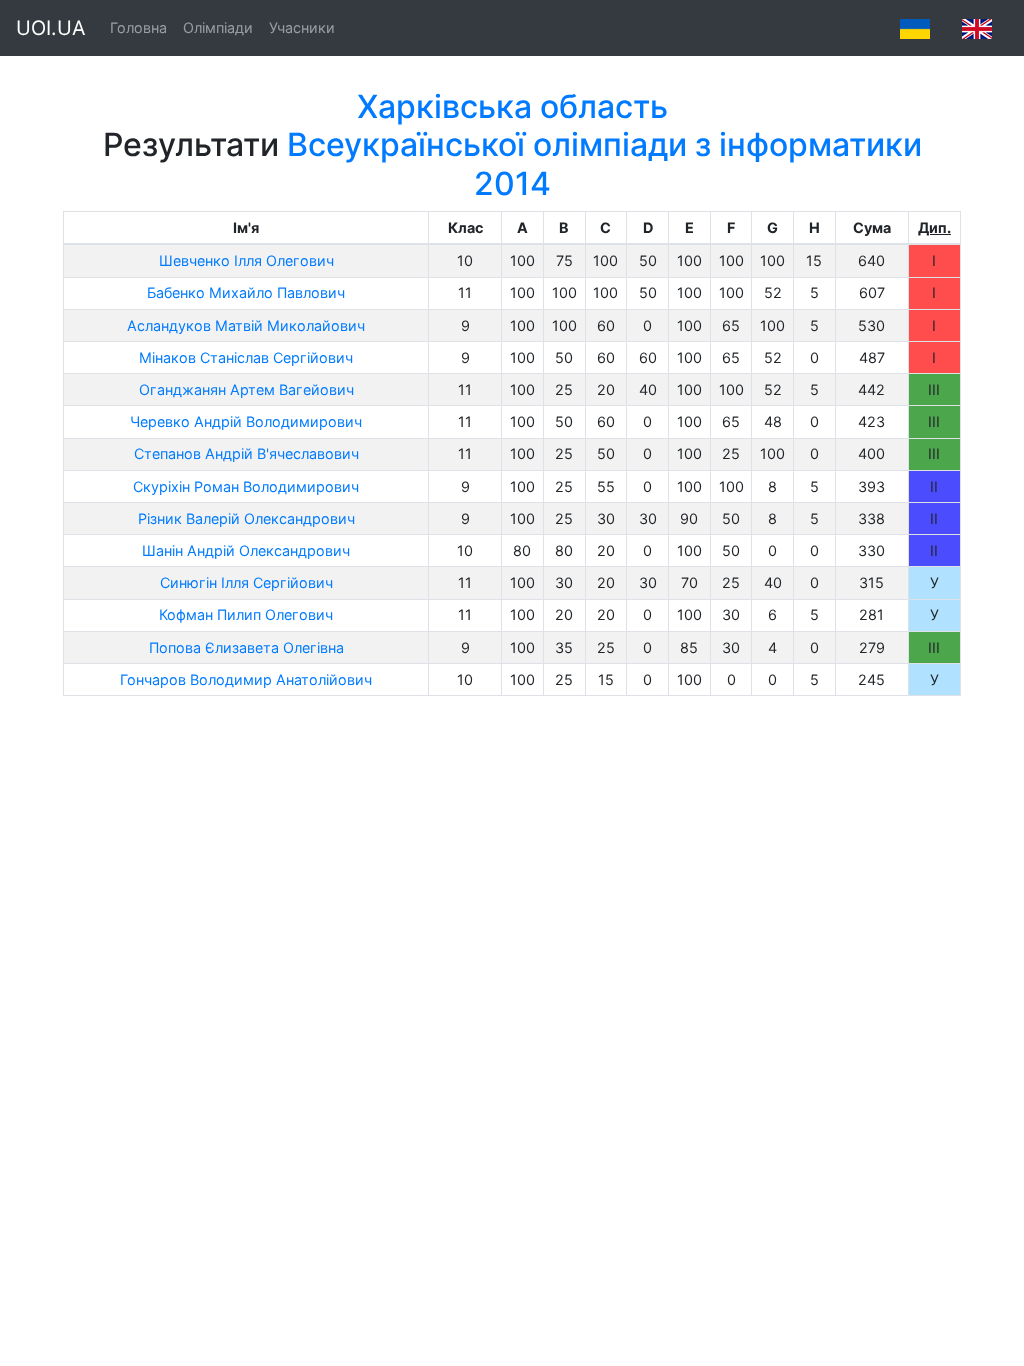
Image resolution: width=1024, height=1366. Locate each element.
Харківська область (512, 106)
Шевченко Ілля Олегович (246, 260)
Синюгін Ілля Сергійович (246, 582)
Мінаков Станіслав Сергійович (246, 357)
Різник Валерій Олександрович (246, 518)
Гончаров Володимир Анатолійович (246, 679)
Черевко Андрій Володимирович (246, 421)
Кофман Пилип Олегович (246, 614)
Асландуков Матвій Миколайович (246, 325)
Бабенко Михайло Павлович (246, 292)
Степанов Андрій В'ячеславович (246, 453)
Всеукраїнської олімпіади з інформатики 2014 (604, 163)
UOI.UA (51, 28)
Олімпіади (218, 27)
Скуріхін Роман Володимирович (246, 486)
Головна (138, 27)
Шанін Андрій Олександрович (246, 550)
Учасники (302, 27)
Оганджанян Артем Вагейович (246, 389)
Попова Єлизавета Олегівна (246, 647)
